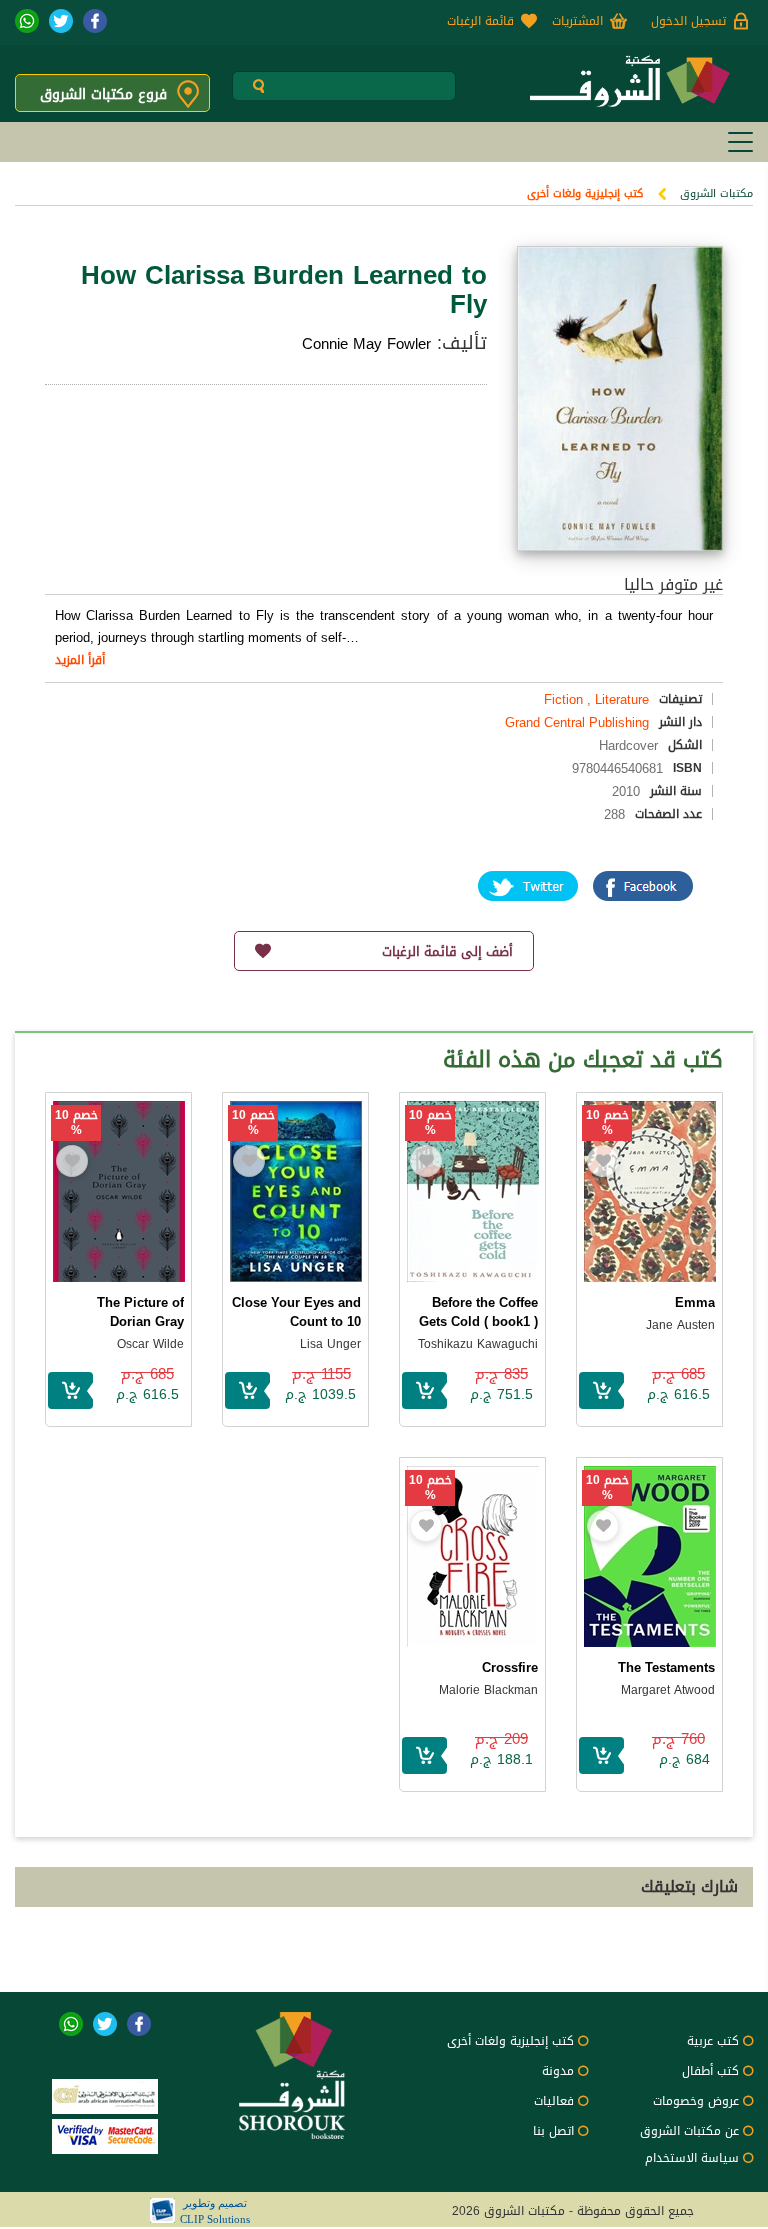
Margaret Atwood (668, 1690)
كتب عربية (713, 2041)
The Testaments (666, 1667)
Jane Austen (680, 1325)
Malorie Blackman (488, 1690)
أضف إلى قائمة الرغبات (447, 951)
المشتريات (577, 21)
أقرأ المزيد (80, 660)
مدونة (558, 2071)
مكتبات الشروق (716, 193)
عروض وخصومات (696, 2101)
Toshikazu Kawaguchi (478, 1344)
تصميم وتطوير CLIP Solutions (215, 2211)
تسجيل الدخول (688, 21)
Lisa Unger (330, 1344)
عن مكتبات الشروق (689, 2131)
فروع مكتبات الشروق (103, 94)
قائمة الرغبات (480, 21)
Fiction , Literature (596, 699)
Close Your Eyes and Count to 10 (296, 1312)
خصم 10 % (607, 1123)
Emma (695, 1302)
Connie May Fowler (366, 344)
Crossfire (510, 1667)
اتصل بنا (553, 2131)
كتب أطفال (710, 2071)
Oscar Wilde (150, 1344)
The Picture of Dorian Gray (140, 1312)
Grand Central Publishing (577, 722)
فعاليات (554, 2101)
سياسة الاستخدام (692, 2158)
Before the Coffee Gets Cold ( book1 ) (478, 1312)
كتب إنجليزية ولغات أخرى (585, 193)
